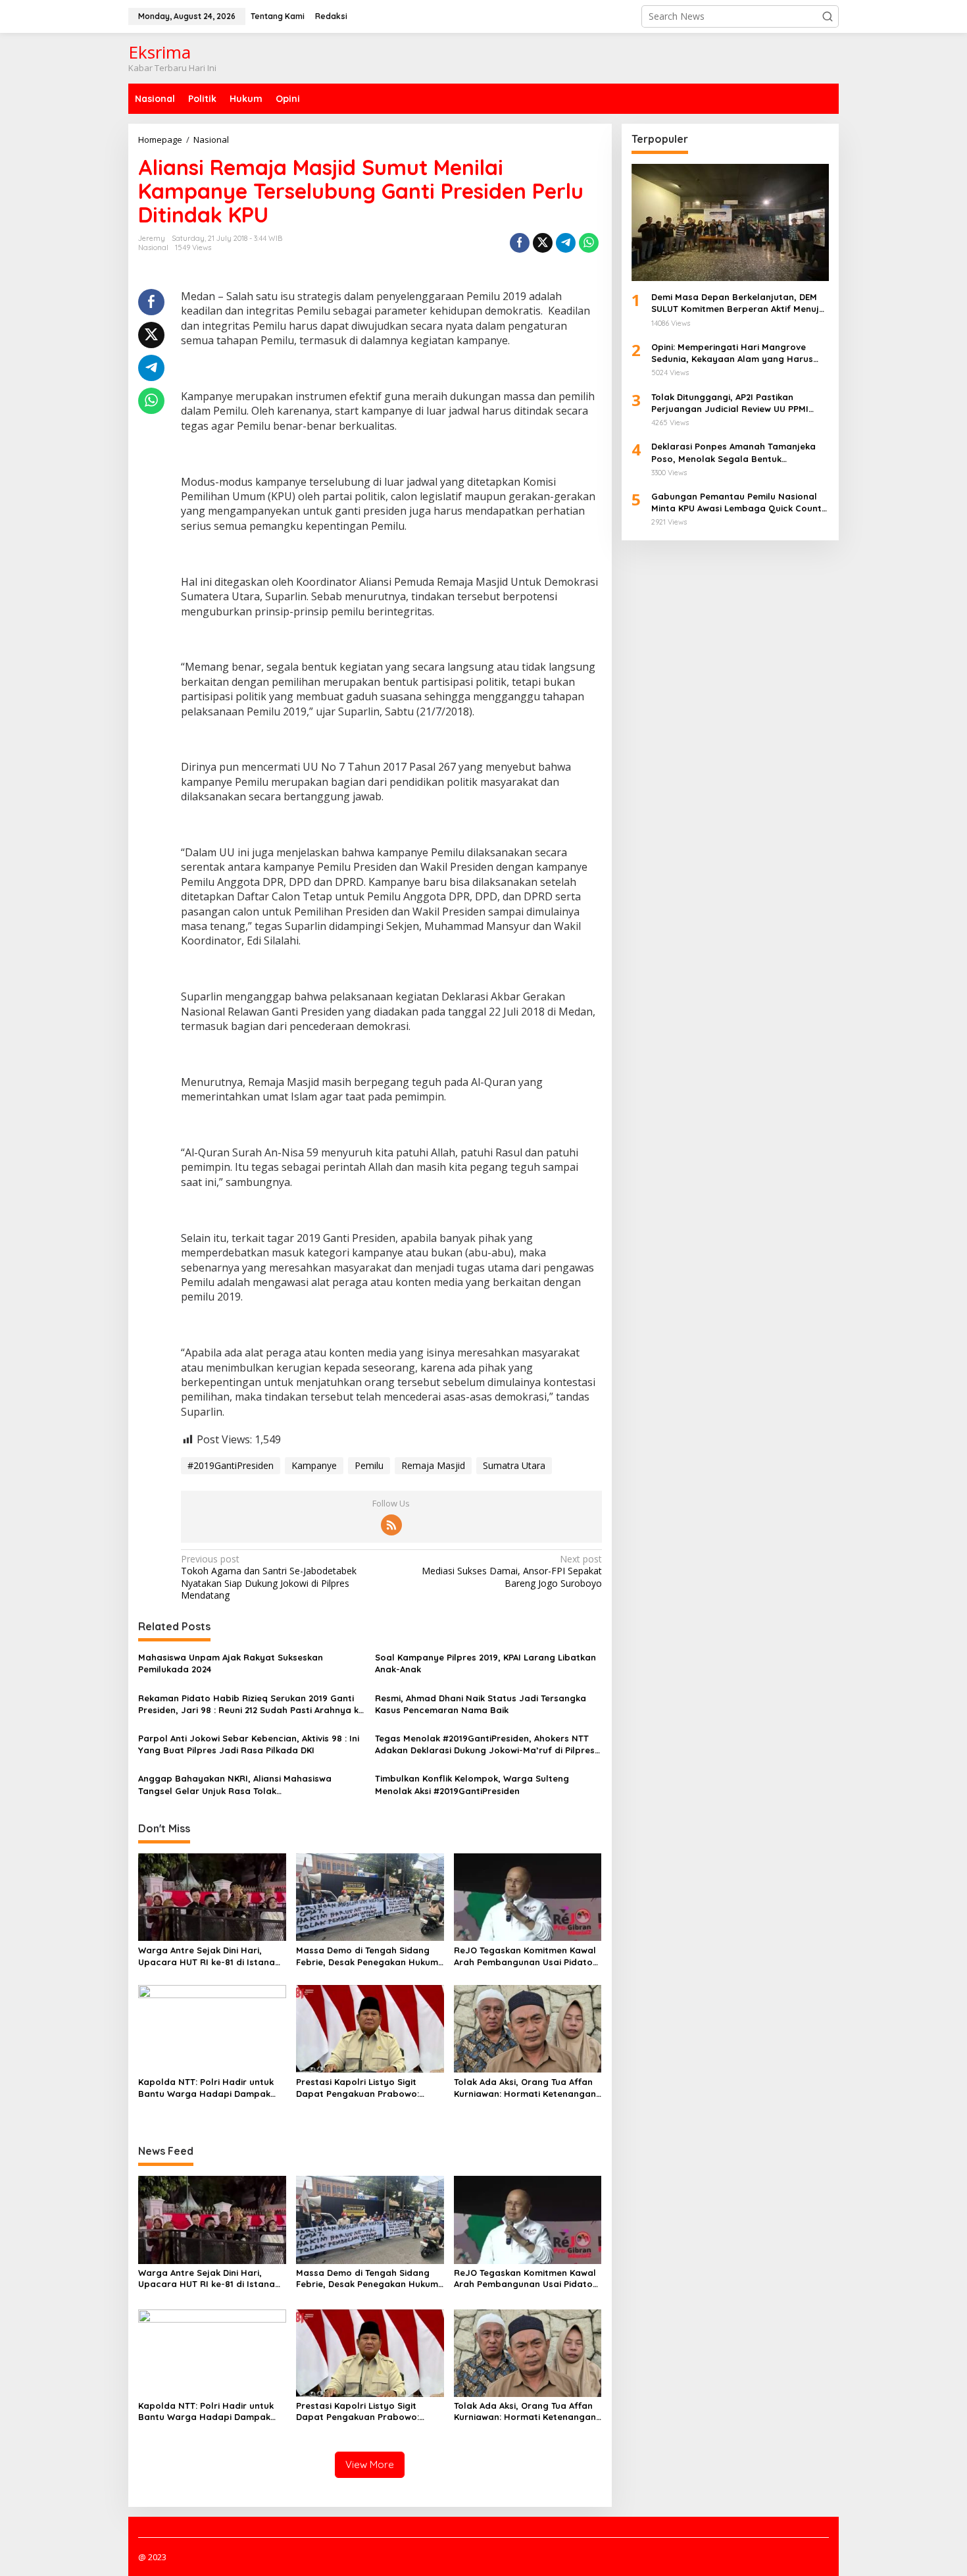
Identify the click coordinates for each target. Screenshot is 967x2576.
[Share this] (520, 243)
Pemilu (369, 1465)
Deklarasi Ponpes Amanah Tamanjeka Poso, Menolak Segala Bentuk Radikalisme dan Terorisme (733, 452)
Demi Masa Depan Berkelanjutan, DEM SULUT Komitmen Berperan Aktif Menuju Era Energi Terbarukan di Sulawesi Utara (739, 303)
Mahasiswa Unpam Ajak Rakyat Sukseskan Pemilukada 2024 (231, 1663)
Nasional (153, 247)
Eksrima (160, 52)
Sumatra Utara (514, 1465)
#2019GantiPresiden (231, 1465)
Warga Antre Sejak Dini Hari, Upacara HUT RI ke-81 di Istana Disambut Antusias (207, 1956)
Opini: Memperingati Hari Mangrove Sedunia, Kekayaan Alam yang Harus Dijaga (732, 353)
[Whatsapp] (589, 243)
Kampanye (314, 1465)
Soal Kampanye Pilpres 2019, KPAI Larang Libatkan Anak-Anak (485, 1663)
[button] (828, 16)
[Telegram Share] (566, 243)
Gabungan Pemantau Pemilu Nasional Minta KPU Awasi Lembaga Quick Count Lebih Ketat (736, 502)
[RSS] (391, 1525)
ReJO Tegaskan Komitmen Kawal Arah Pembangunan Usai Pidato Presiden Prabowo (525, 1956)
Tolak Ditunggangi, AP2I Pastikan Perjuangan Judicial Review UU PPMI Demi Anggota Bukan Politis (730, 402)
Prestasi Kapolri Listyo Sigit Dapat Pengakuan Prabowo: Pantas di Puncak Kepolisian (358, 2088)
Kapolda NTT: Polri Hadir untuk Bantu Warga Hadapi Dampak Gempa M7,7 (206, 2088)
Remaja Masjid (433, 1465)
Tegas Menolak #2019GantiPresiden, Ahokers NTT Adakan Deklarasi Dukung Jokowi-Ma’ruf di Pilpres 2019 (485, 1744)
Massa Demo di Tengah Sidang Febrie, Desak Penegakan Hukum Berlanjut (367, 1956)
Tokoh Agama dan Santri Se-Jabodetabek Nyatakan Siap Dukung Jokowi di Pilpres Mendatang (269, 1577)
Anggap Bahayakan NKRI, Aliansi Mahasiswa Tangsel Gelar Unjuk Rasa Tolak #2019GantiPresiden (235, 1785)
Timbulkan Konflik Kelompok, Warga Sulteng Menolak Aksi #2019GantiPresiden (472, 1784)
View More (370, 2464)
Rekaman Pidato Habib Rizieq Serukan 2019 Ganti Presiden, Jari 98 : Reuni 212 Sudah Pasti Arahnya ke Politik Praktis (251, 1704)
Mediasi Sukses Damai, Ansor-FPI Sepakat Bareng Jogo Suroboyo (511, 1571)
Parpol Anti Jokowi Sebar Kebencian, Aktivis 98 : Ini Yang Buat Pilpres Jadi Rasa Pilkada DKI (249, 1744)
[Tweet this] (543, 243)
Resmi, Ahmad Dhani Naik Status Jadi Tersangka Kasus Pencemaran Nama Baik (481, 1704)
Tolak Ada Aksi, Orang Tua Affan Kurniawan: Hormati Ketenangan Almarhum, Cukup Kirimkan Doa (525, 2088)
